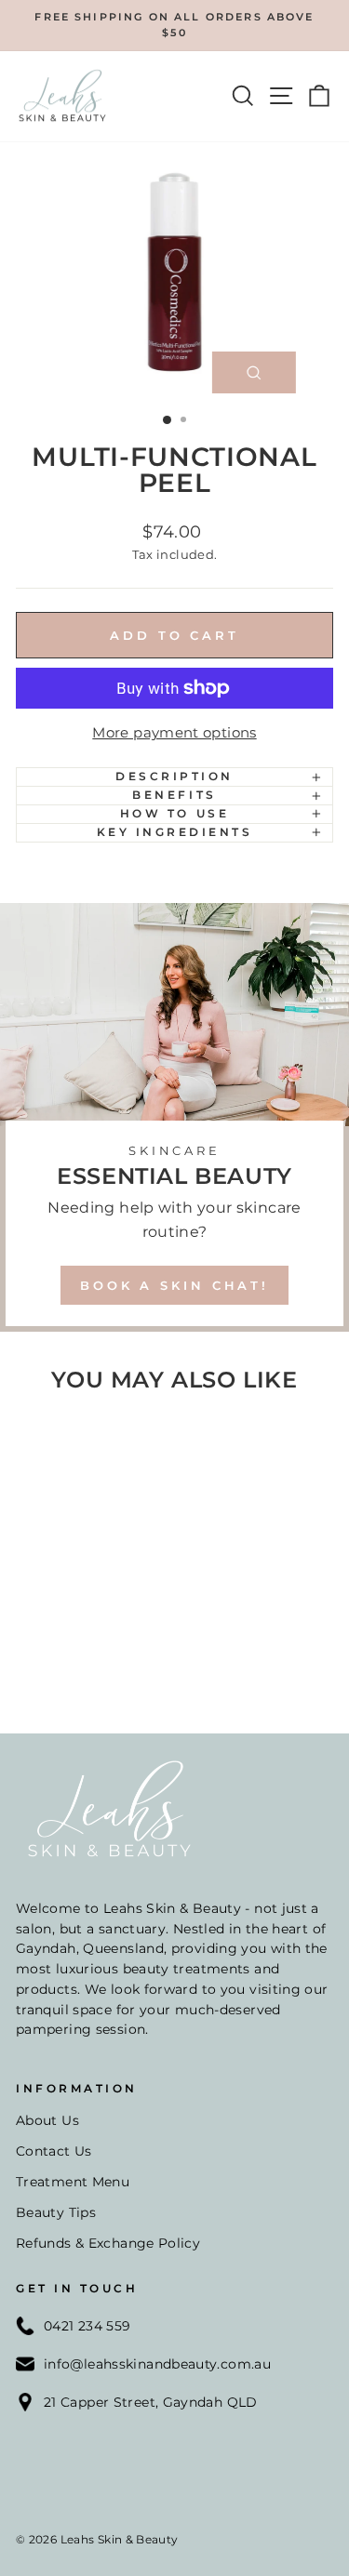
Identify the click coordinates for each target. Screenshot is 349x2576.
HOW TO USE (174, 814)
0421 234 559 (87, 2326)
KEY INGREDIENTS (175, 832)
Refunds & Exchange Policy (108, 2243)
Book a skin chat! (174, 1285)
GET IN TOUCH (77, 2289)
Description (174, 777)
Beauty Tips (56, 2212)
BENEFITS (174, 795)
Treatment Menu (73, 2182)
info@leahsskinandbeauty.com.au (157, 2364)
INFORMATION (77, 2089)
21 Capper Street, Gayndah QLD (151, 2402)
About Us (47, 2120)
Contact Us (54, 2151)
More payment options (174, 733)
